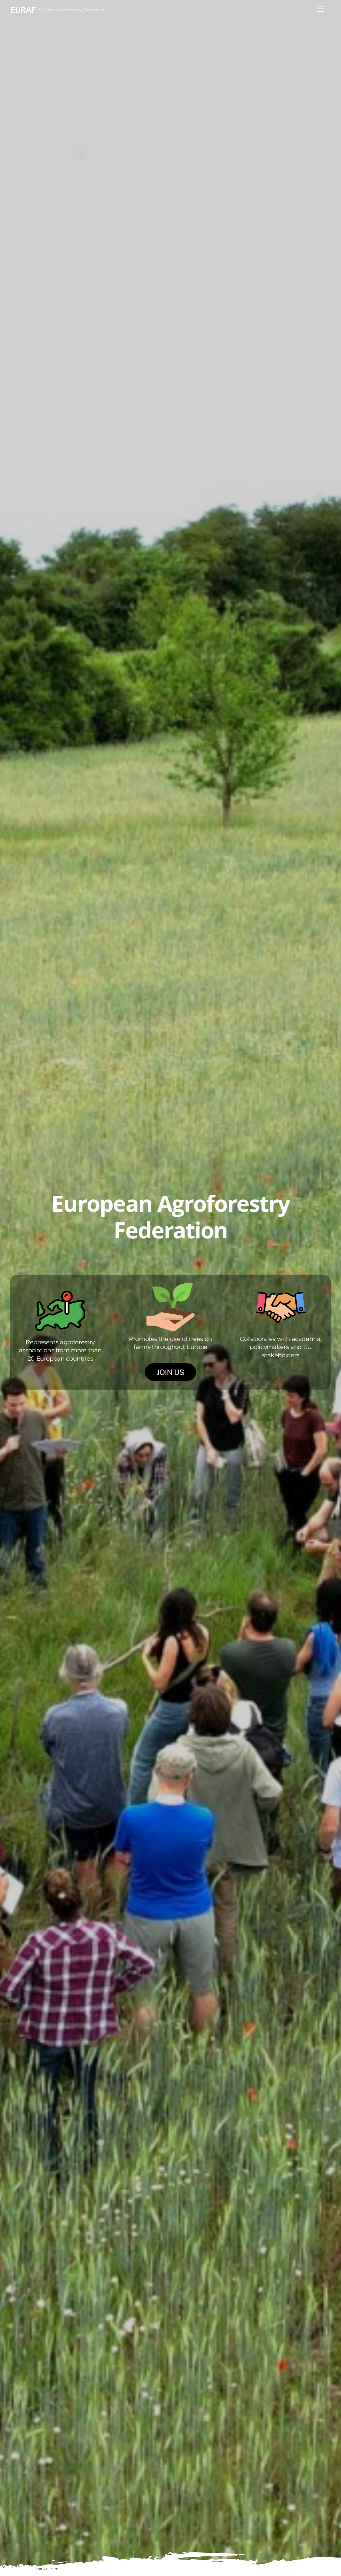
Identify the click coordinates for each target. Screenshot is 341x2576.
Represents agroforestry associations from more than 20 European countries (60, 1350)
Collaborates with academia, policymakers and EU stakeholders (281, 1347)
